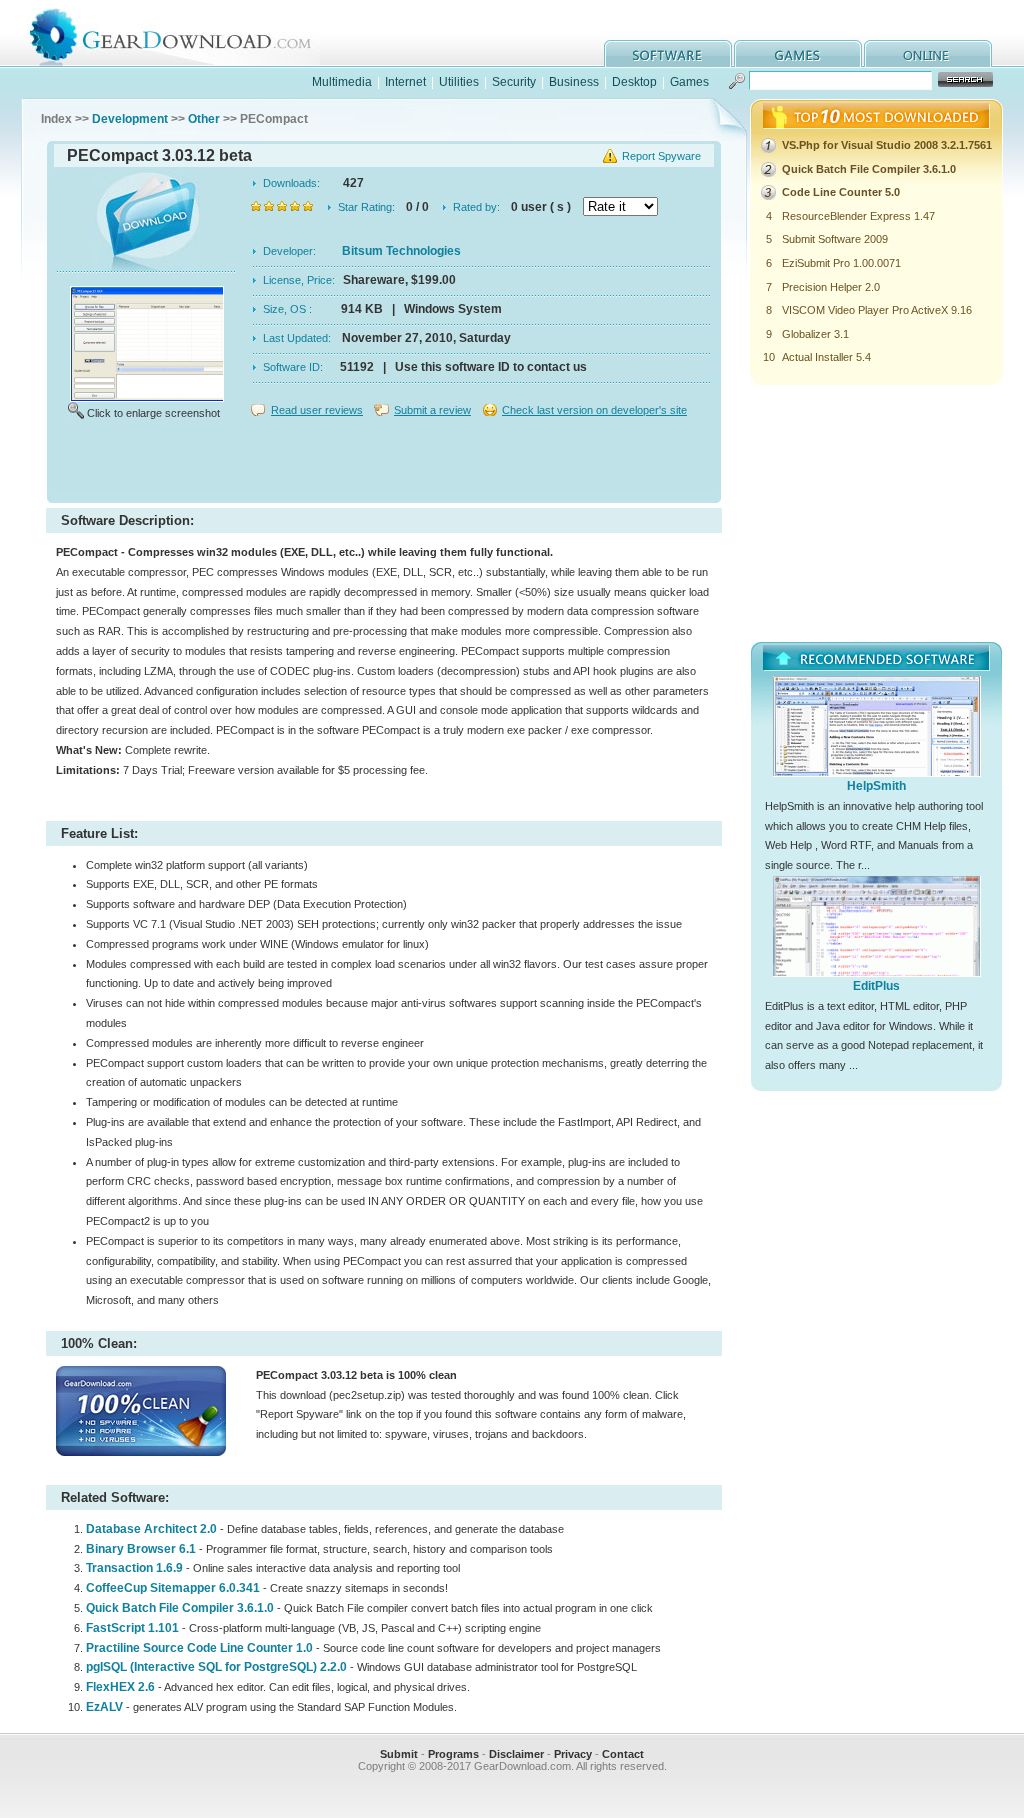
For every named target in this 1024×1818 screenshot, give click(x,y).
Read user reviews (317, 410)
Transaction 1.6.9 (134, 1568)
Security (514, 82)
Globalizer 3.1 (815, 334)
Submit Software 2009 (835, 239)
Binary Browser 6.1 (141, 1549)
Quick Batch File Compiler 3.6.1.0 (180, 1608)
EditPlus (876, 986)
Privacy (573, 1754)
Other (204, 119)
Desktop (634, 82)
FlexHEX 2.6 (120, 1687)
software (668, 53)
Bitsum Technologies (401, 251)
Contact (623, 1754)
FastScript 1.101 (132, 1628)
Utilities (459, 82)
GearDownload (185, 33)
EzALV (106, 1707)
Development (130, 119)
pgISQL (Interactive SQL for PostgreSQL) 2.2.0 (216, 1667)
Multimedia (342, 82)
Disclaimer (516, 1754)
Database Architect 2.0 (151, 1529)
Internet (405, 82)
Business (574, 82)
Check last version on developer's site (594, 410)
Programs (453, 1754)
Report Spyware (661, 156)
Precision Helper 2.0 (831, 287)
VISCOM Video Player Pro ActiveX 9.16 (877, 310)
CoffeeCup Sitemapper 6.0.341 (173, 1588)
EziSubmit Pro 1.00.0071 (841, 263)
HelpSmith (876, 786)
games (798, 53)
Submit (399, 1754)
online (928, 53)
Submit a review (432, 410)
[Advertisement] (384, 464)
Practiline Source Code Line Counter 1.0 (199, 1648)
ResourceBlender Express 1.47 (858, 216)
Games (689, 82)
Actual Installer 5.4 (826, 357)
